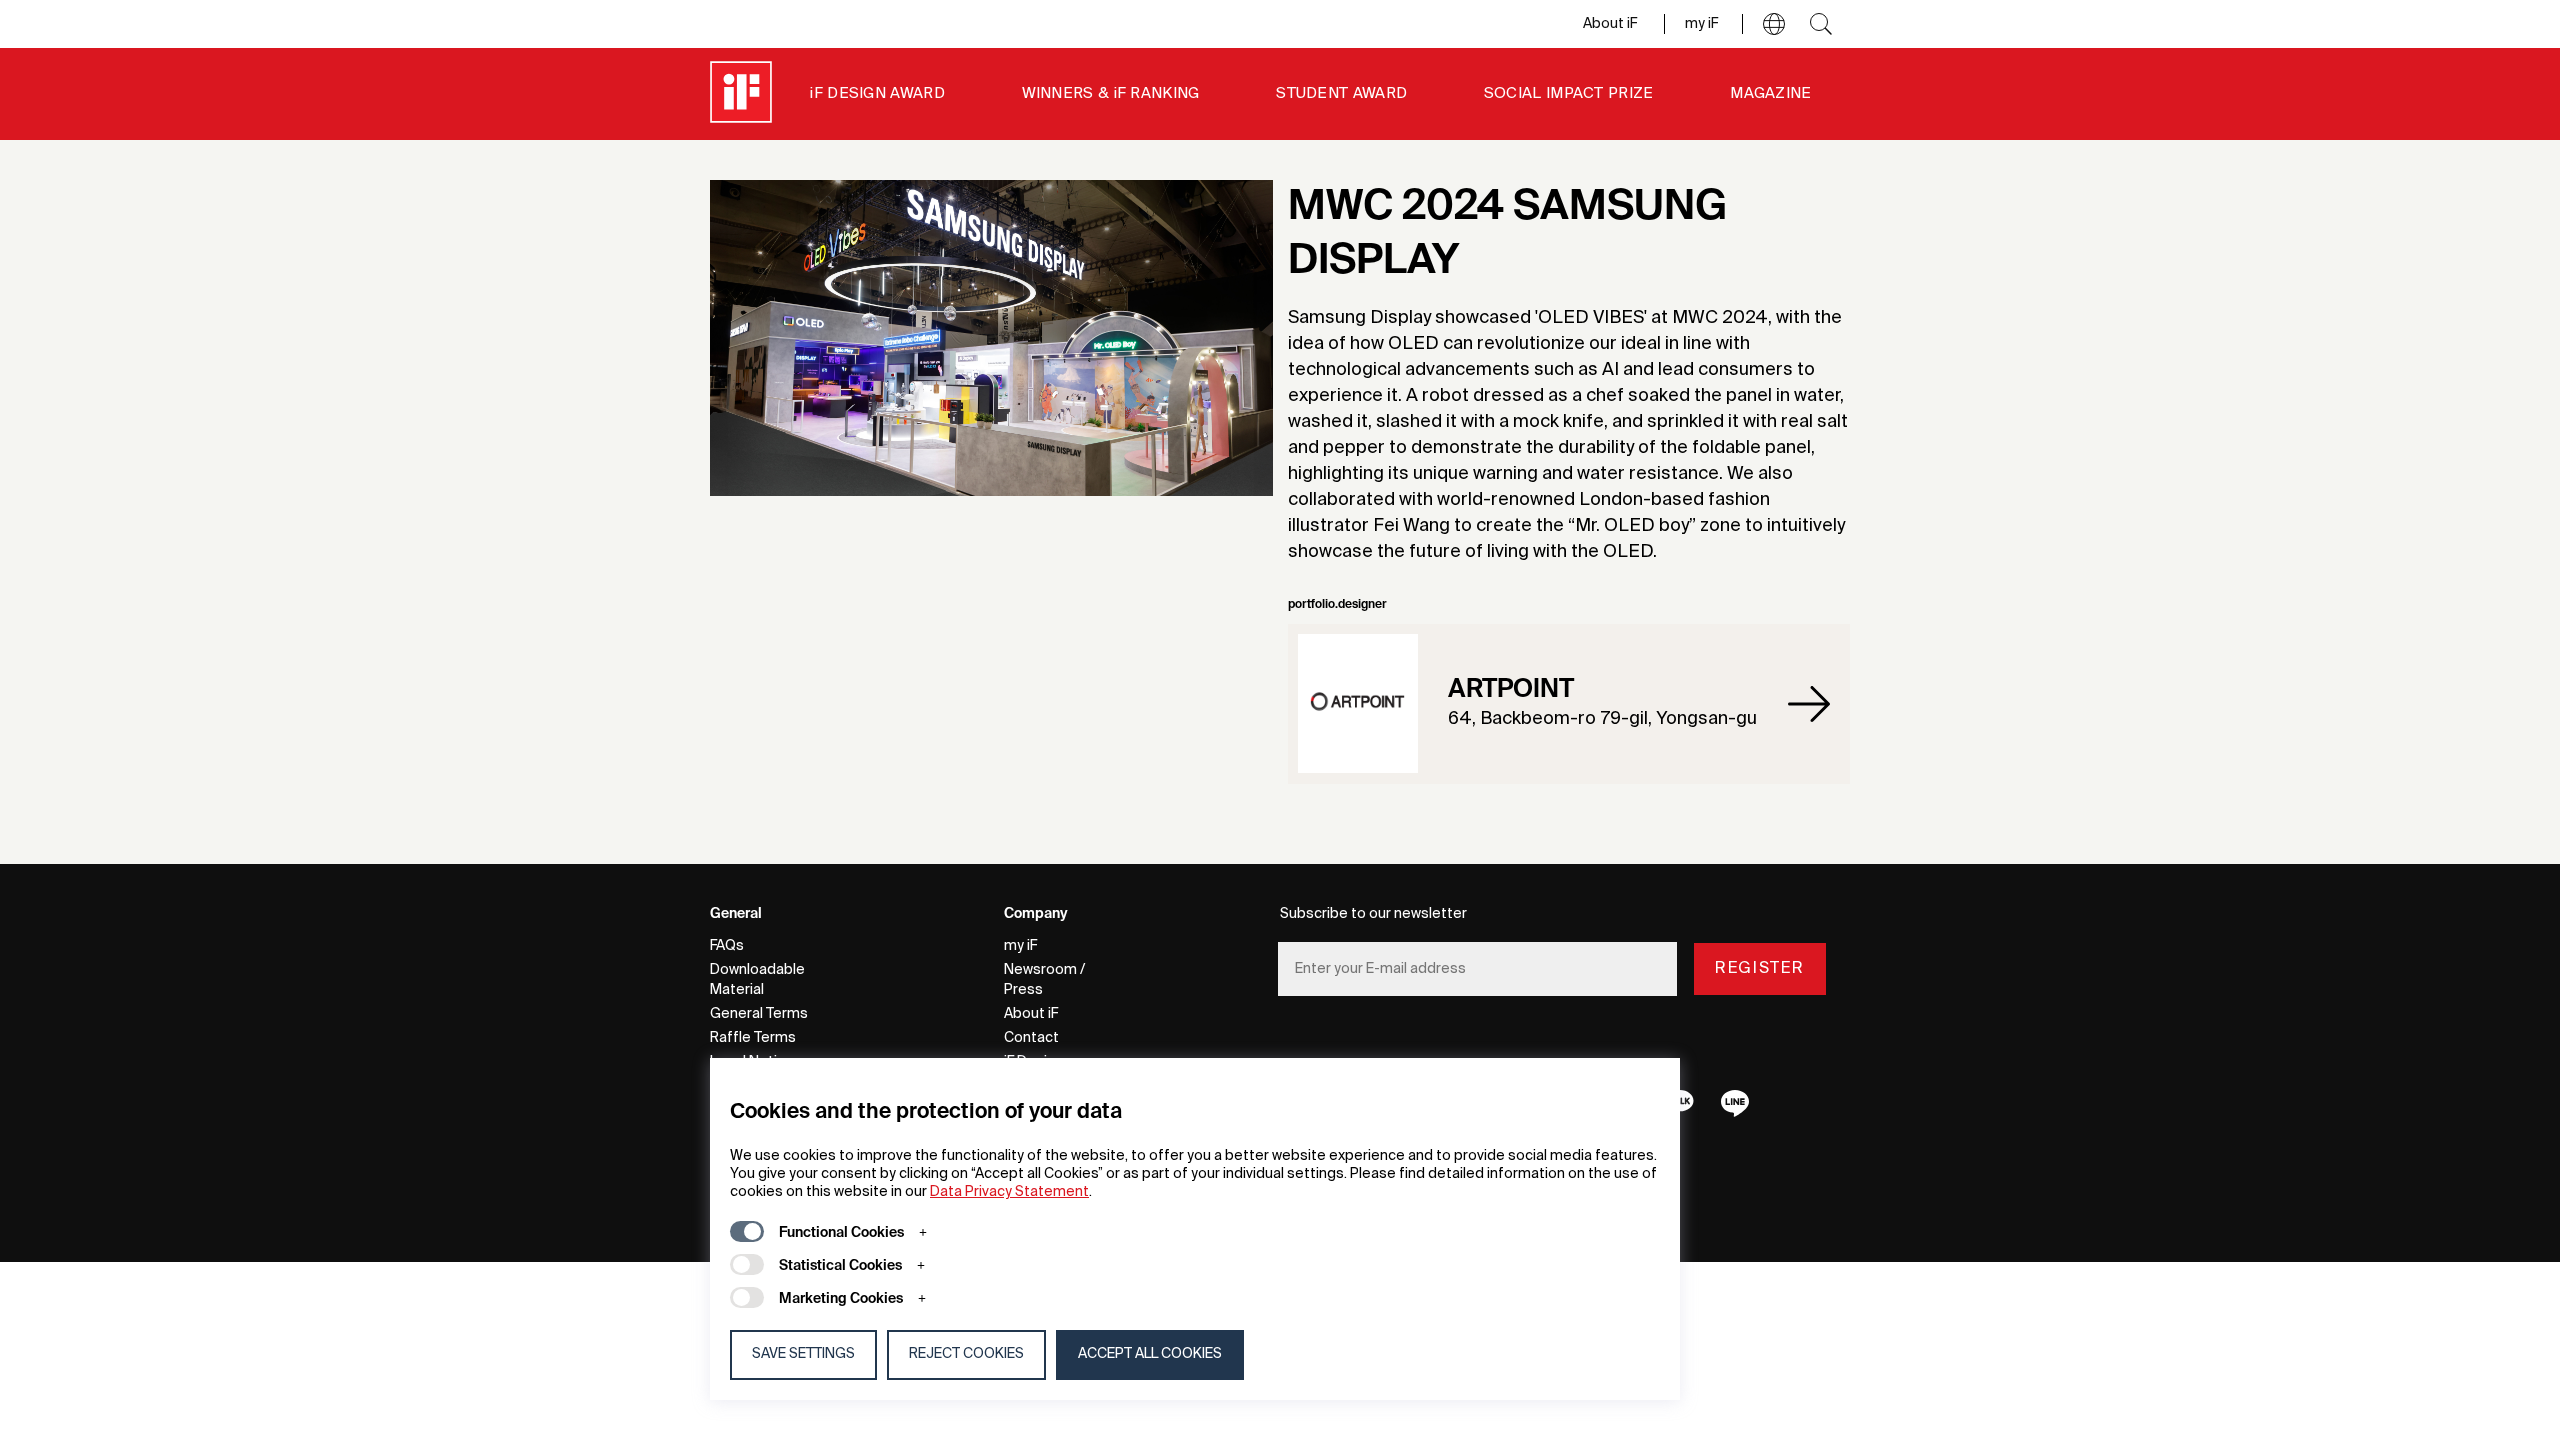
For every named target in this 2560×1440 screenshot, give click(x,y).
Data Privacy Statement (1009, 1192)
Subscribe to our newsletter (1373, 914)
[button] (1774, 24)
